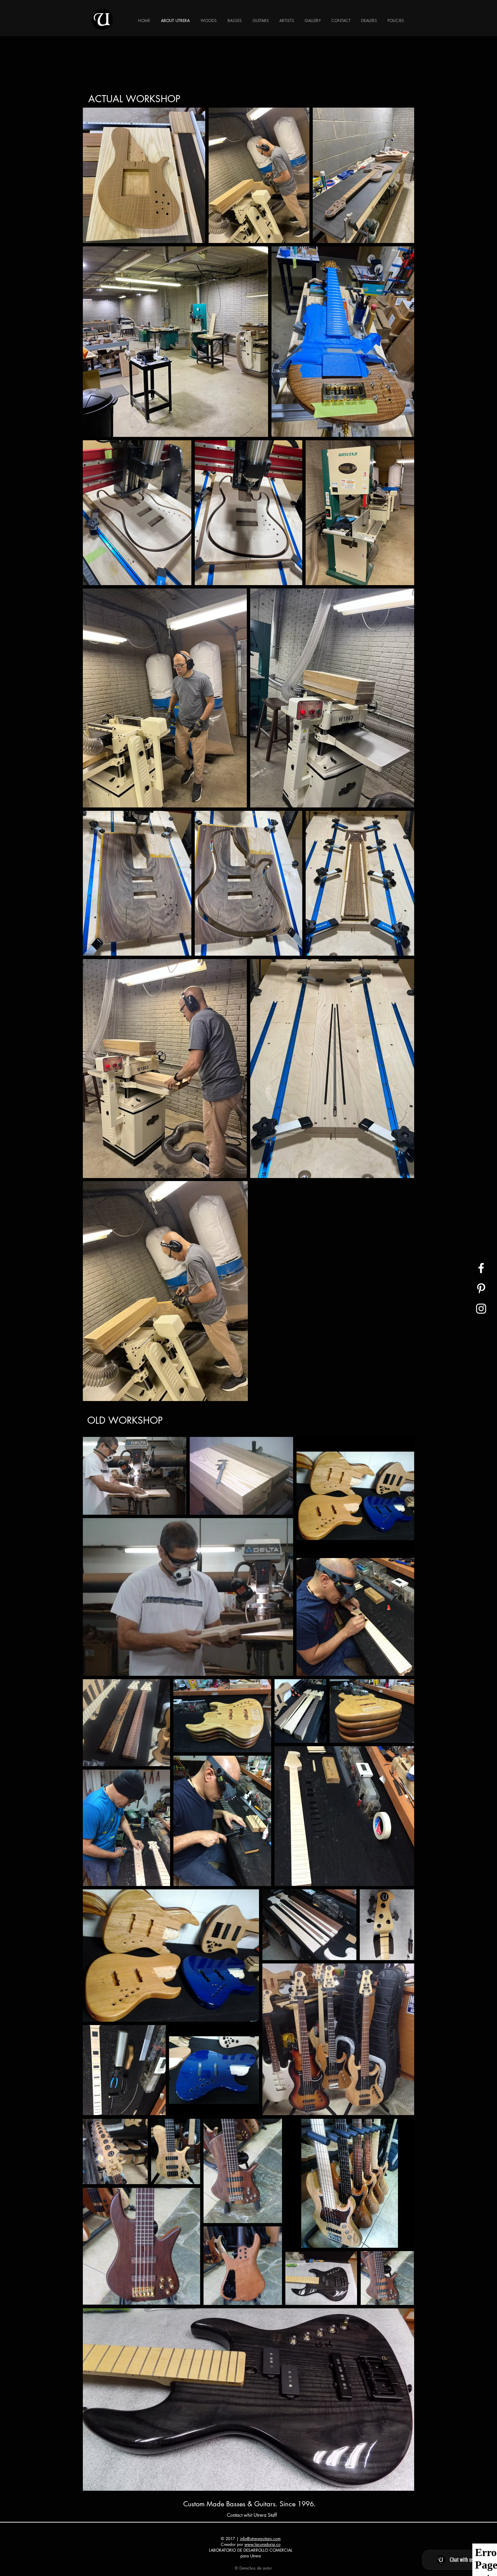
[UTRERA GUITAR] (481, 1268)
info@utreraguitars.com (260, 2539)
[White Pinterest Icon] (481, 1288)
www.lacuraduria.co (263, 2544)
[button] (235, 20)
